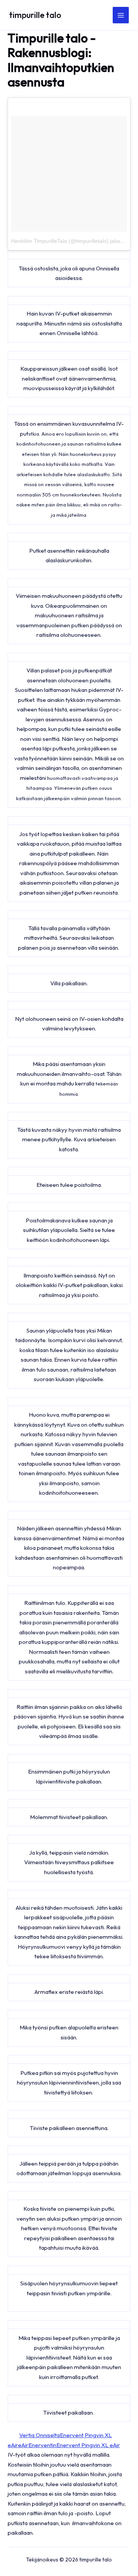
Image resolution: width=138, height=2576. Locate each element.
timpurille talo (35, 15)
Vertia (27, 2435)
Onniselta (48, 2435)
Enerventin (42, 2445)
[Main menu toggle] (121, 15)
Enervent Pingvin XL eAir (88, 2445)
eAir (23, 2445)
